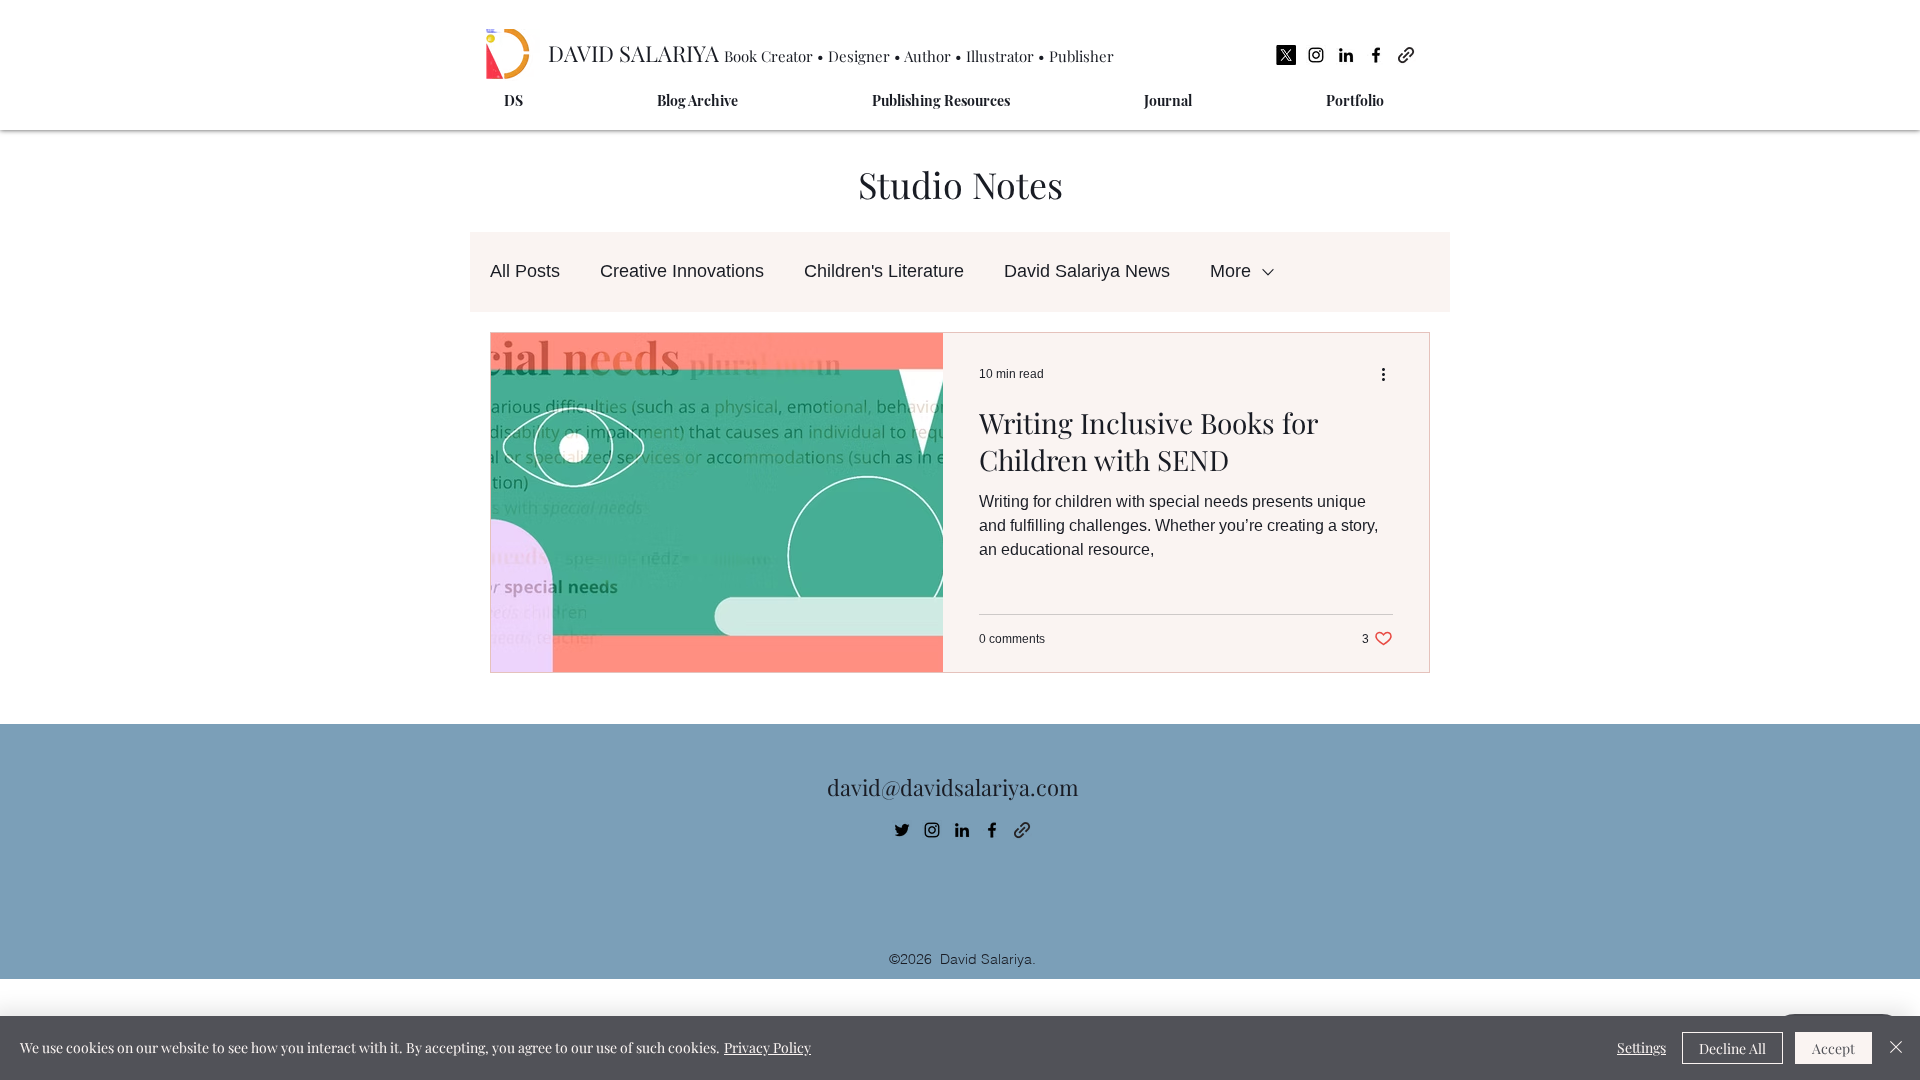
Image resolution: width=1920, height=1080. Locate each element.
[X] (1286, 55)
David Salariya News (1087, 271)
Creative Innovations (682, 271)
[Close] (1896, 1048)
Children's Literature (884, 271)
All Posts (525, 271)
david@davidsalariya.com (953, 787)
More (1230, 271)
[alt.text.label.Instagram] (1316, 55)
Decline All (1732, 1048)
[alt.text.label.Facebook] (1376, 55)
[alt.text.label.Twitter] (902, 830)
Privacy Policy (767, 1047)
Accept (1833, 1048)
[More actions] (1390, 374)
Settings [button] (1641, 1047)
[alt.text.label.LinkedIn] (1346, 55)
